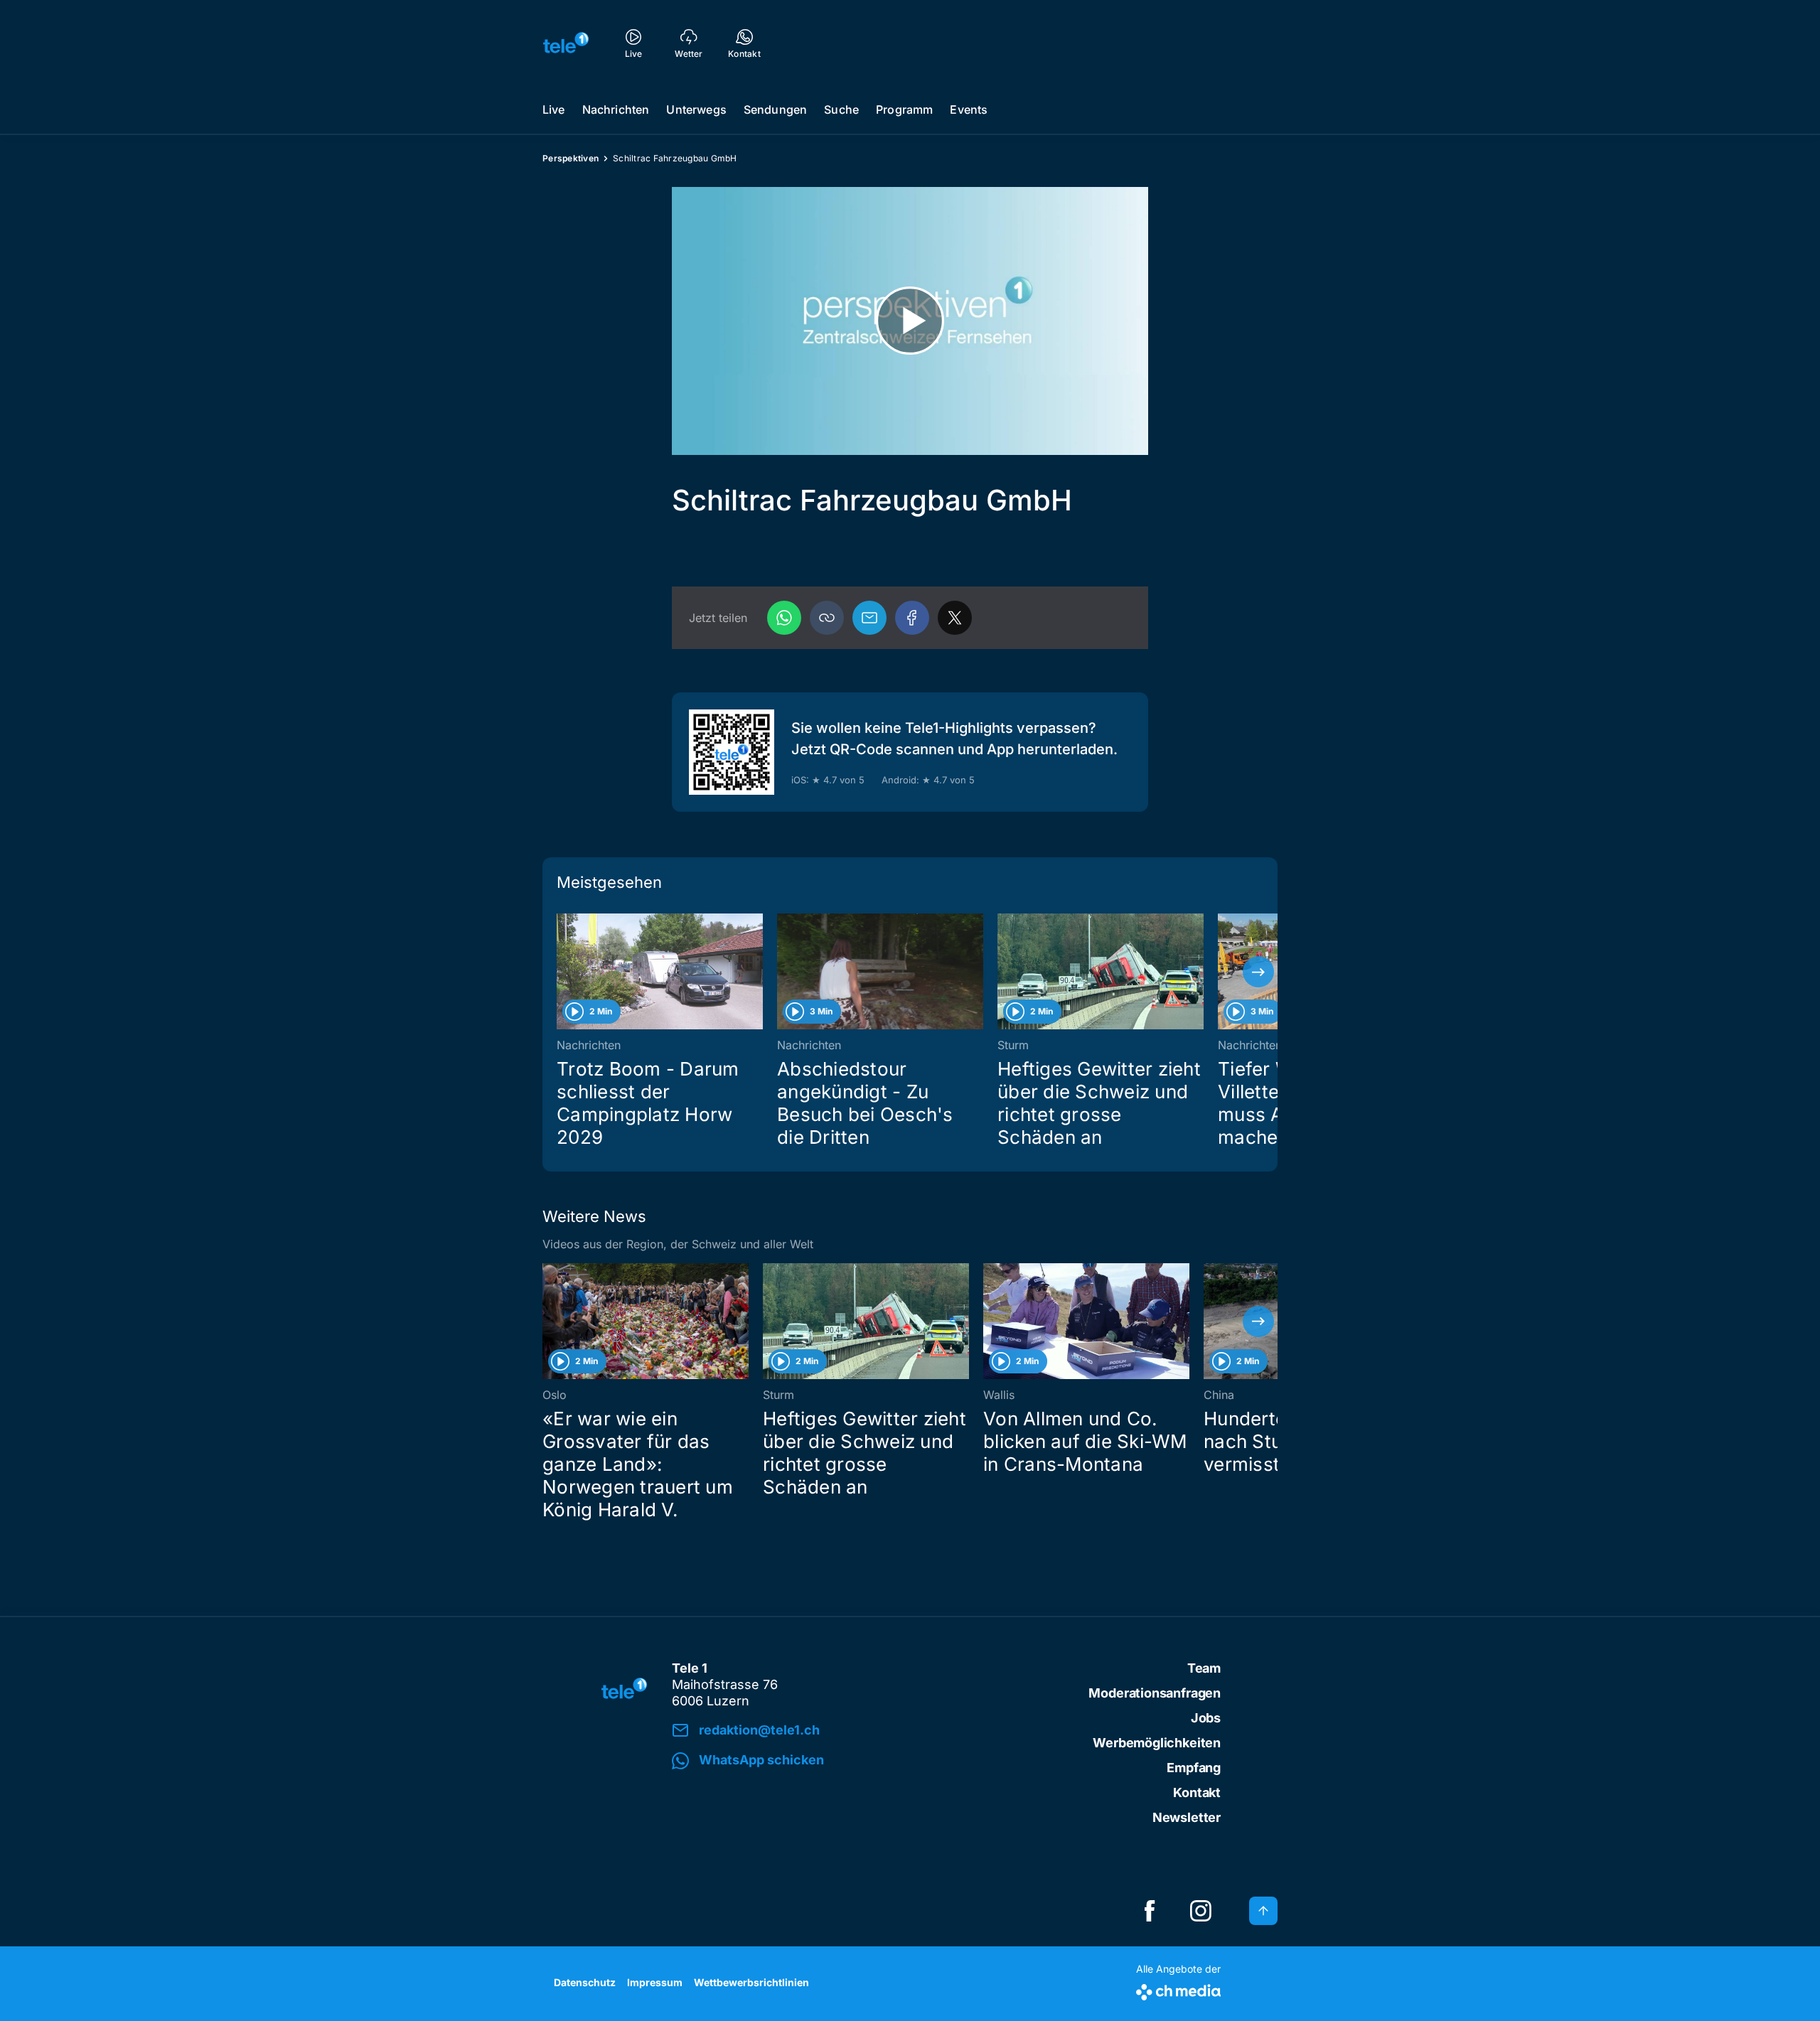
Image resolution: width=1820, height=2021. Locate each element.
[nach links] (562, 972)
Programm (904, 109)
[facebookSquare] (1150, 1911)
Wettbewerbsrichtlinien (751, 1982)
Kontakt (1197, 1792)
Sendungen (775, 109)
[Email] (869, 618)
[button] (827, 618)
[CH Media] (1178, 1989)
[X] (955, 618)
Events (969, 109)
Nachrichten (616, 109)
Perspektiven (571, 158)
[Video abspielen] (910, 321)
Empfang (1194, 1768)
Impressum (655, 1982)
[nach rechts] (1258, 972)
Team (1204, 1668)
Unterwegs (696, 109)
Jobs (1206, 1718)
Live (554, 109)
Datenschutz (585, 1982)
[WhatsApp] (784, 618)
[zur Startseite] (566, 43)
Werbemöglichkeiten (1157, 1743)
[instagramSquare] (1201, 1911)
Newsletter (1187, 1817)
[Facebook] (912, 618)
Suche (841, 109)
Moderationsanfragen (1155, 1693)
